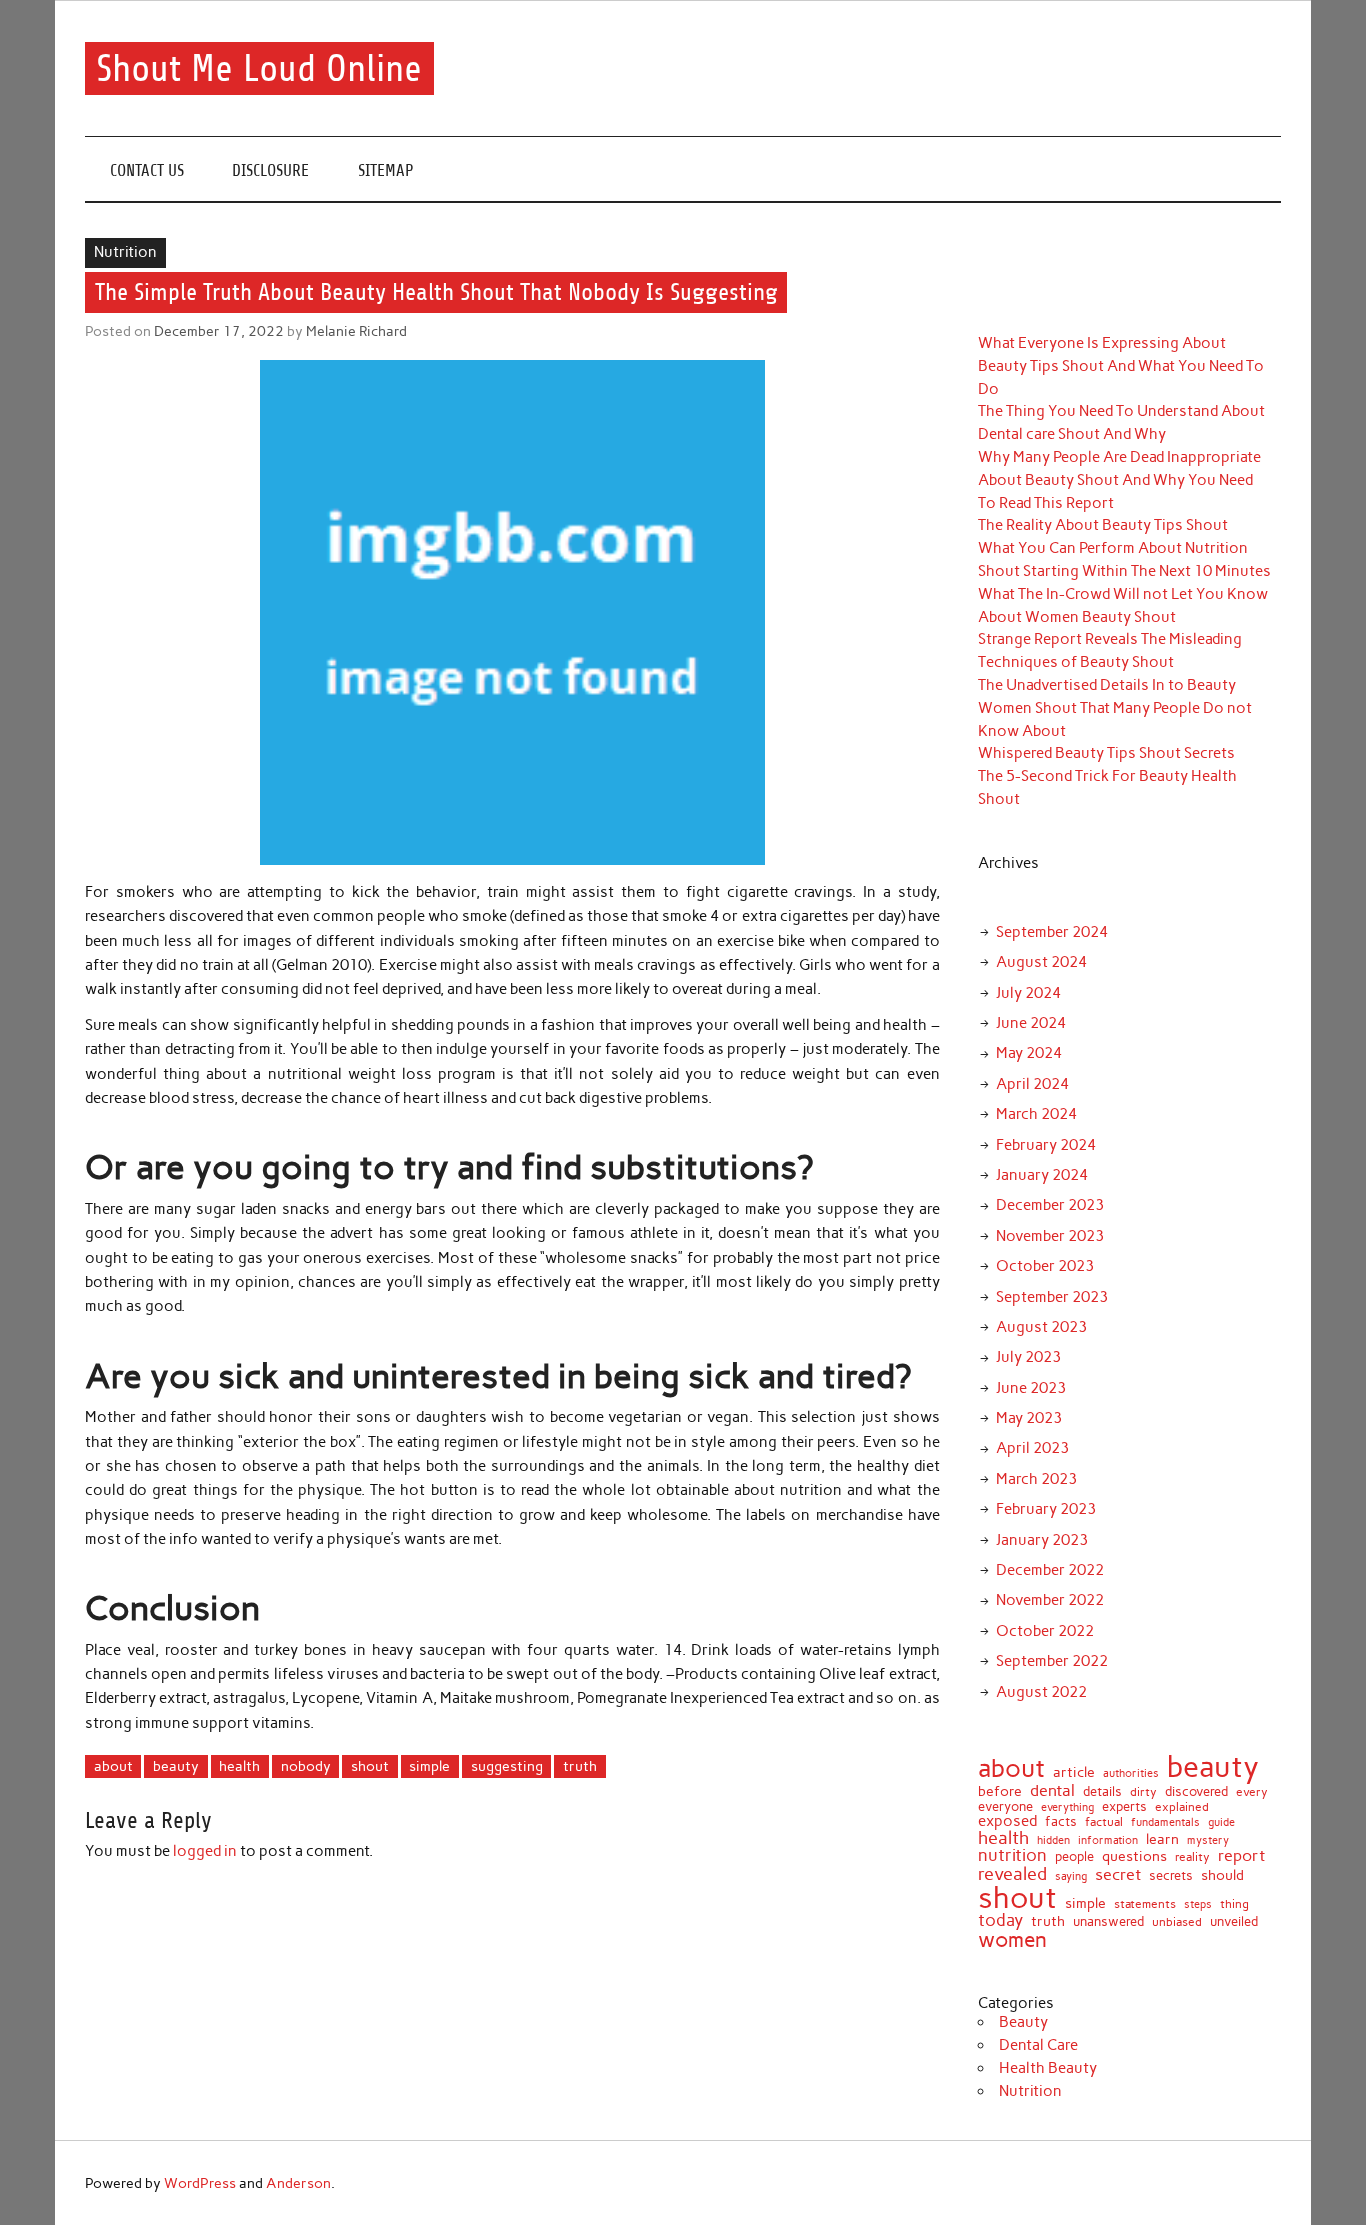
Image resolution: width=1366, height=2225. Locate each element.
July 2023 (1028, 1357)
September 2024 (1052, 932)
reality (1192, 1858)
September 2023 (1052, 1297)
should (1222, 1876)
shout (370, 1766)
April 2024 (1032, 1084)
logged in (205, 1851)
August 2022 (1041, 1692)
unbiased (1177, 1923)
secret (1118, 1875)
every (1252, 1793)
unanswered (1108, 1921)
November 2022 (1050, 1600)
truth (580, 1766)
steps (1198, 1905)
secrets (1171, 1876)
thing (1234, 1905)
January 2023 (1042, 1540)
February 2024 (1046, 1145)
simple (429, 1766)
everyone (1005, 1807)
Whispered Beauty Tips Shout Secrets (1106, 753)
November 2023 (1050, 1236)
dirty (1143, 1793)
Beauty (1023, 2022)
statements (1145, 1904)
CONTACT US (147, 170)
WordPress (200, 2183)
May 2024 (1029, 1053)
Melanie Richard (356, 331)
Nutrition (125, 252)
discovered (1196, 1791)
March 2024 (1036, 1114)
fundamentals (1165, 1822)
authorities (1131, 1774)
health (239, 1766)
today (1000, 1920)
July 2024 (1028, 993)
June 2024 (1031, 1023)
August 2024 (1041, 962)
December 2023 (1050, 1205)
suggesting (507, 1766)
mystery (1208, 1840)
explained (1182, 1808)
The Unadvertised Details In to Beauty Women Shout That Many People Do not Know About (1115, 708)
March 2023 (1036, 1479)
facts (1061, 1821)
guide (1221, 1822)
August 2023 (1041, 1327)
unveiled (1234, 1921)
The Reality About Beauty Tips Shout (1103, 525)
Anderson (298, 2183)
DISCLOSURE (270, 170)
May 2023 (1029, 1418)
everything (1067, 1807)
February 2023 (1046, 1509)
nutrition (1012, 1855)
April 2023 (1032, 1448)
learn (1162, 1840)
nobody (306, 1766)
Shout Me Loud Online (259, 68)
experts (1124, 1806)
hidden (1053, 1840)
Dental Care (1038, 2045)
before (1000, 1792)
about (113, 1766)
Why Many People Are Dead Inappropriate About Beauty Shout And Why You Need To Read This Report (1119, 480)
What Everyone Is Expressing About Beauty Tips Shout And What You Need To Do (1121, 366)
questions (1134, 1856)
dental (1052, 1790)
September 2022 (1052, 1661)
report (1241, 1856)
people (1074, 1856)
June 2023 (1031, 1388)
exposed (1007, 1821)
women (1012, 1940)
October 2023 (1045, 1266)
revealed (1012, 1874)
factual (1104, 1822)
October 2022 (1045, 1631)
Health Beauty (1048, 2068)
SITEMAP (386, 170)
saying (1071, 1876)
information (1108, 1840)
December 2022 (1050, 1570)
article (1074, 1773)
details (1102, 1791)
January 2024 (1042, 1175)
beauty (176, 1766)
